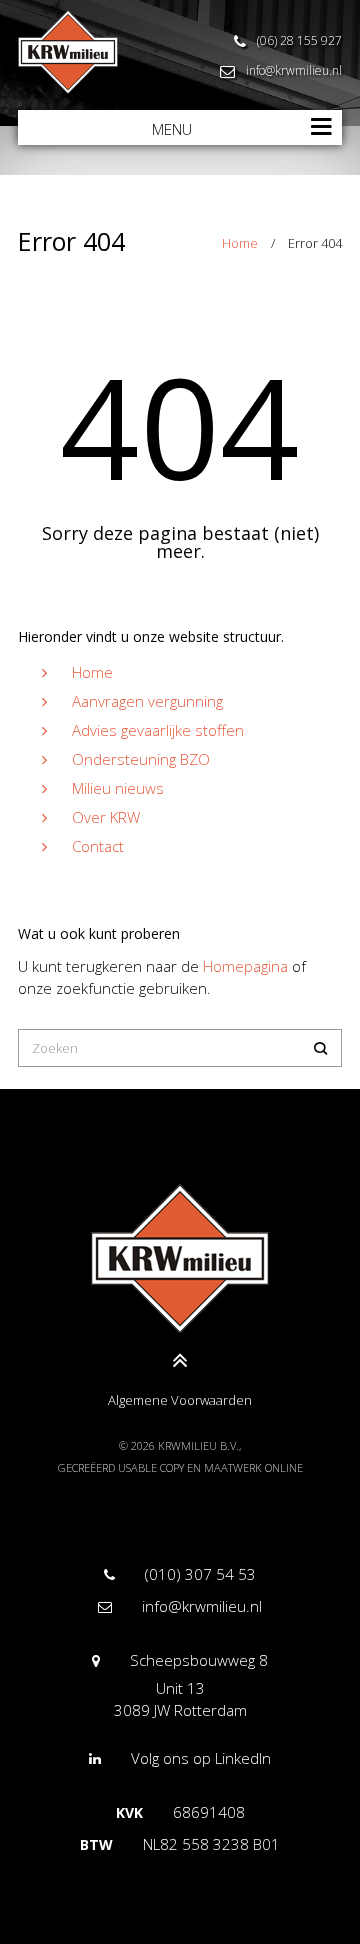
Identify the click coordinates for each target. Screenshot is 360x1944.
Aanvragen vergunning (147, 701)
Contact (98, 846)
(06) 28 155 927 (299, 40)
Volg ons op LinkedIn (201, 1758)
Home (240, 243)
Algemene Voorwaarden (180, 1400)
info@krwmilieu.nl (294, 70)
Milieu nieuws (118, 788)
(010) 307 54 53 (200, 1574)
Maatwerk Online (253, 1467)
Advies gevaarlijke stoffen (158, 730)
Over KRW (106, 817)
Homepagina (245, 966)
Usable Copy (151, 1467)
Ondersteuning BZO (141, 759)
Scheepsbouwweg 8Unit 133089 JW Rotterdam (191, 1685)
